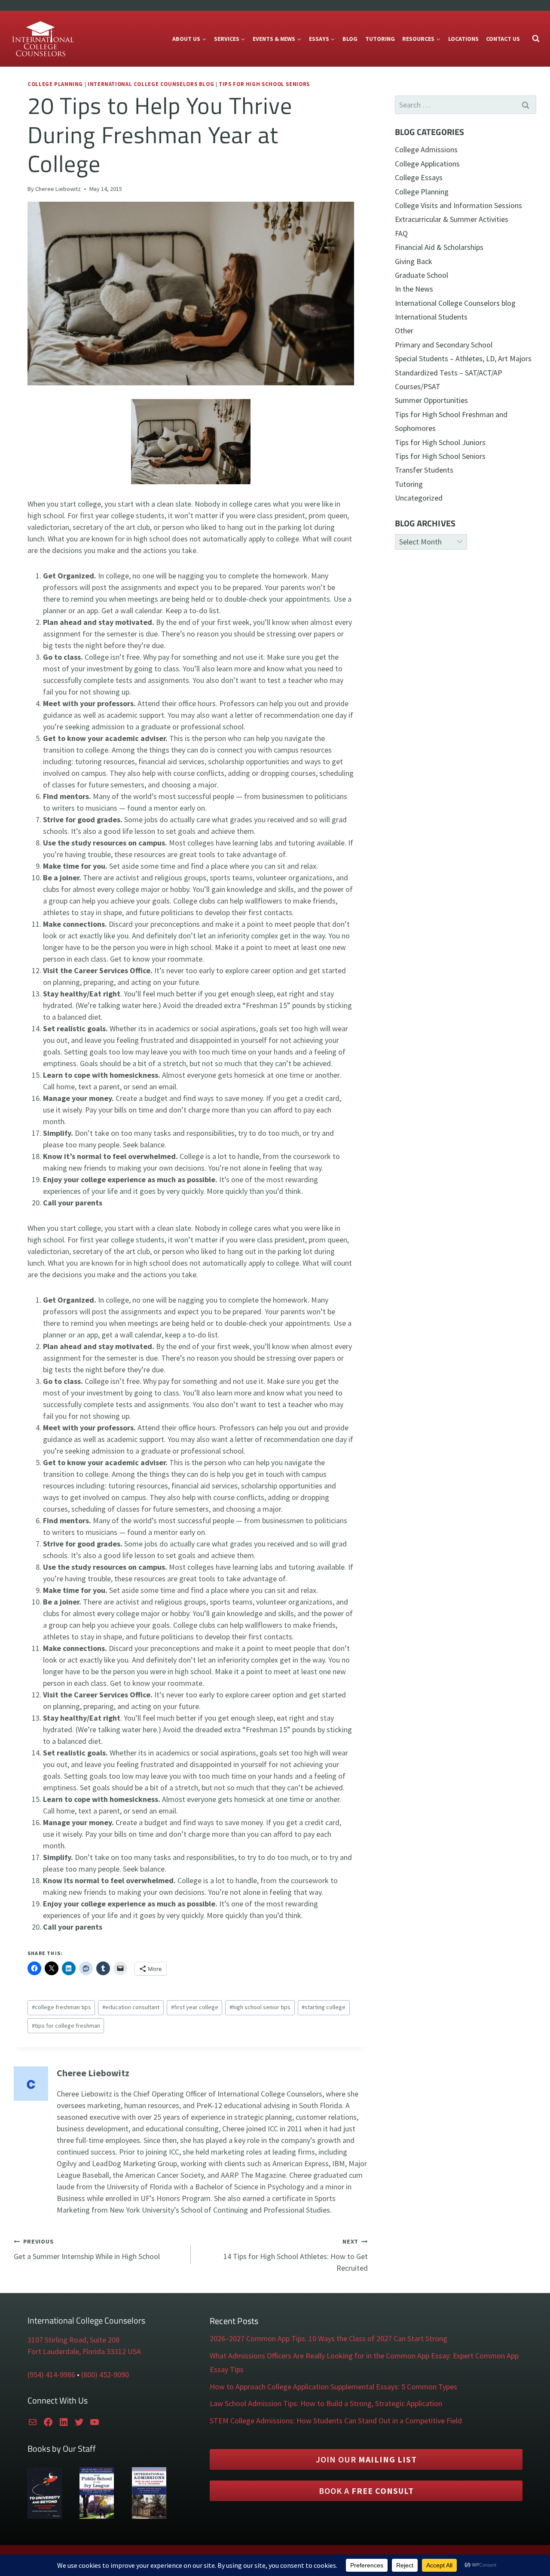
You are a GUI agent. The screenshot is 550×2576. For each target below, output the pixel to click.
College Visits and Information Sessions (458, 205)
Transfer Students (424, 470)
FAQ (401, 233)
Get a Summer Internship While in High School (87, 2249)
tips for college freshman (66, 2026)
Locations (463, 39)
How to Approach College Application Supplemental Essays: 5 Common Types (333, 2387)
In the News (414, 289)
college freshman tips (61, 2007)
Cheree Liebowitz (58, 189)
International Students (431, 317)
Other (404, 330)
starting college (324, 2007)
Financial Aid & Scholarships (439, 247)
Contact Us (503, 39)
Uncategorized (419, 498)
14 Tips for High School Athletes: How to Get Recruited (296, 2255)
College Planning (55, 84)
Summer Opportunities (431, 400)
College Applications (427, 164)
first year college (195, 2007)
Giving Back (414, 261)
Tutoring (380, 39)
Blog (350, 39)
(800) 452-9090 (105, 2375)
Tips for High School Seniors (264, 84)
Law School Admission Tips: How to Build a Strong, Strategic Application (326, 2403)
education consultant (131, 2007)
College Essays (419, 177)
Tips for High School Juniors (440, 442)
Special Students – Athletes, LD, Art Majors (463, 358)
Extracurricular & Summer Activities (452, 219)
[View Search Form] (536, 39)
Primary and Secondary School (444, 345)
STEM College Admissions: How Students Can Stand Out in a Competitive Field (336, 2421)
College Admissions (426, 149)
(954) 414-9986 (51, 2375)
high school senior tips (260, 2007)
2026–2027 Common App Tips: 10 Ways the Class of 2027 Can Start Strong (328, 2338)
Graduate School (422, 275)
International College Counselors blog (151, 84)
